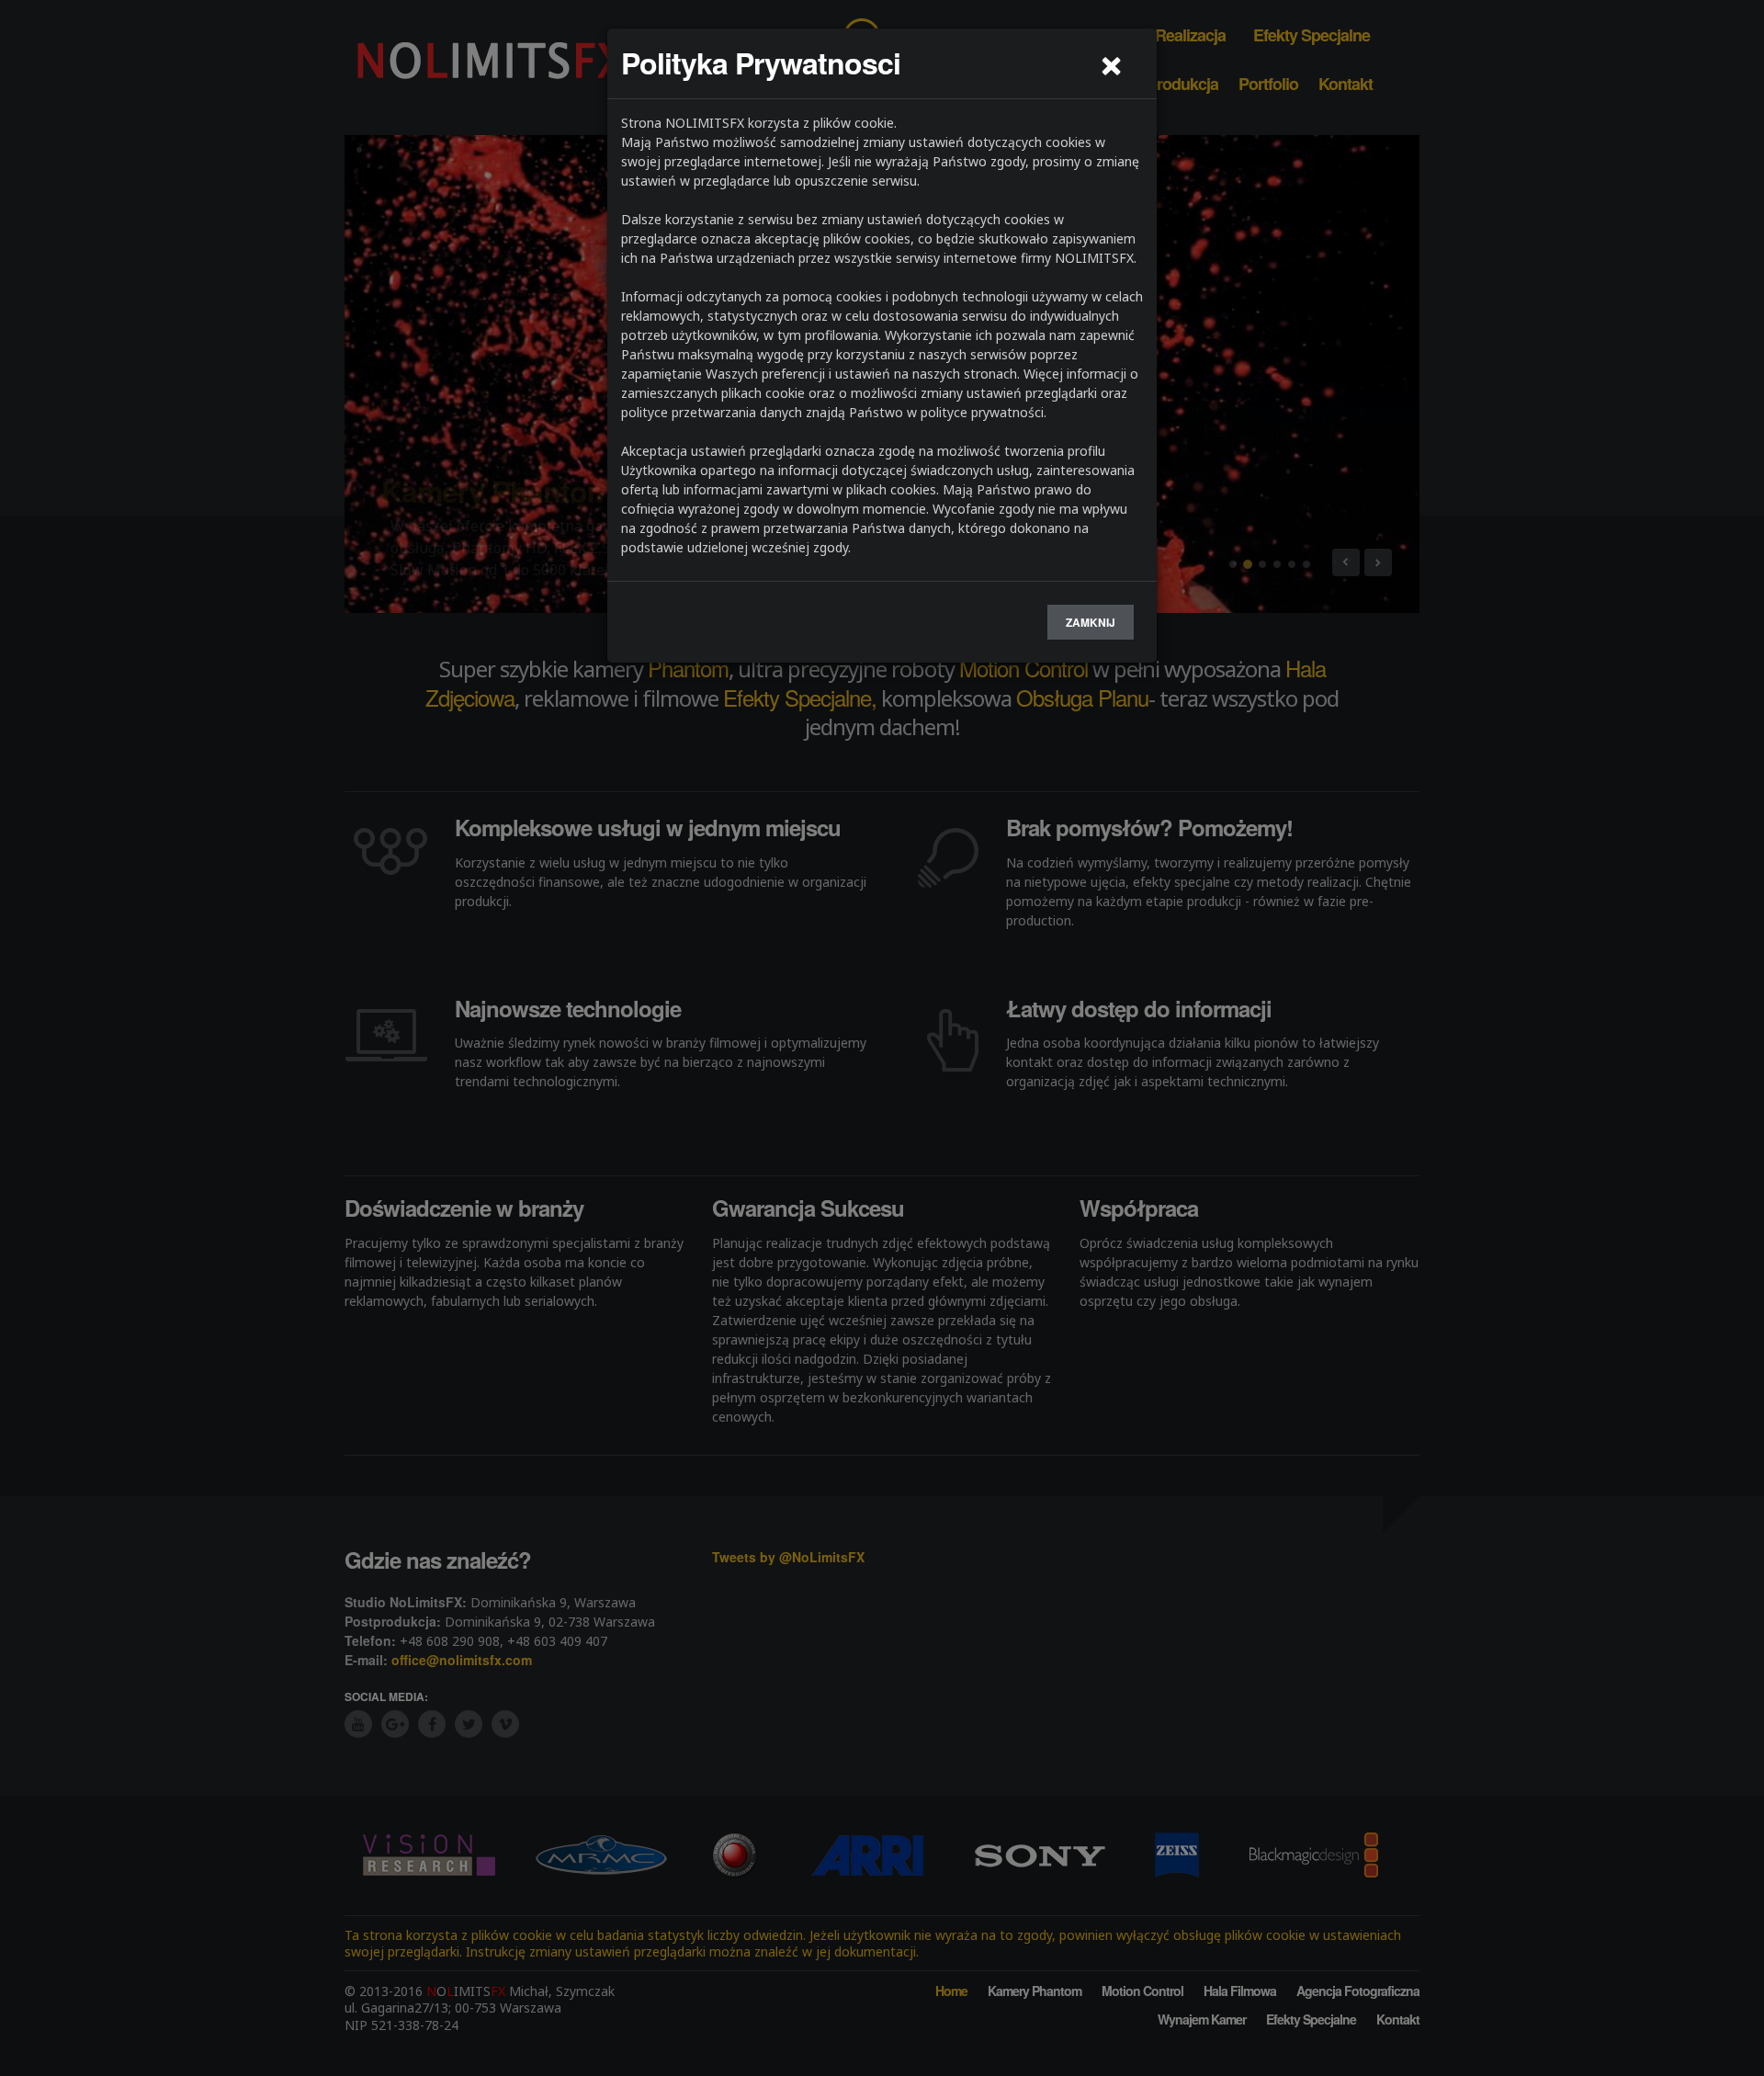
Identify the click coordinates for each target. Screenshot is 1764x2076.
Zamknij (1091, 622)
